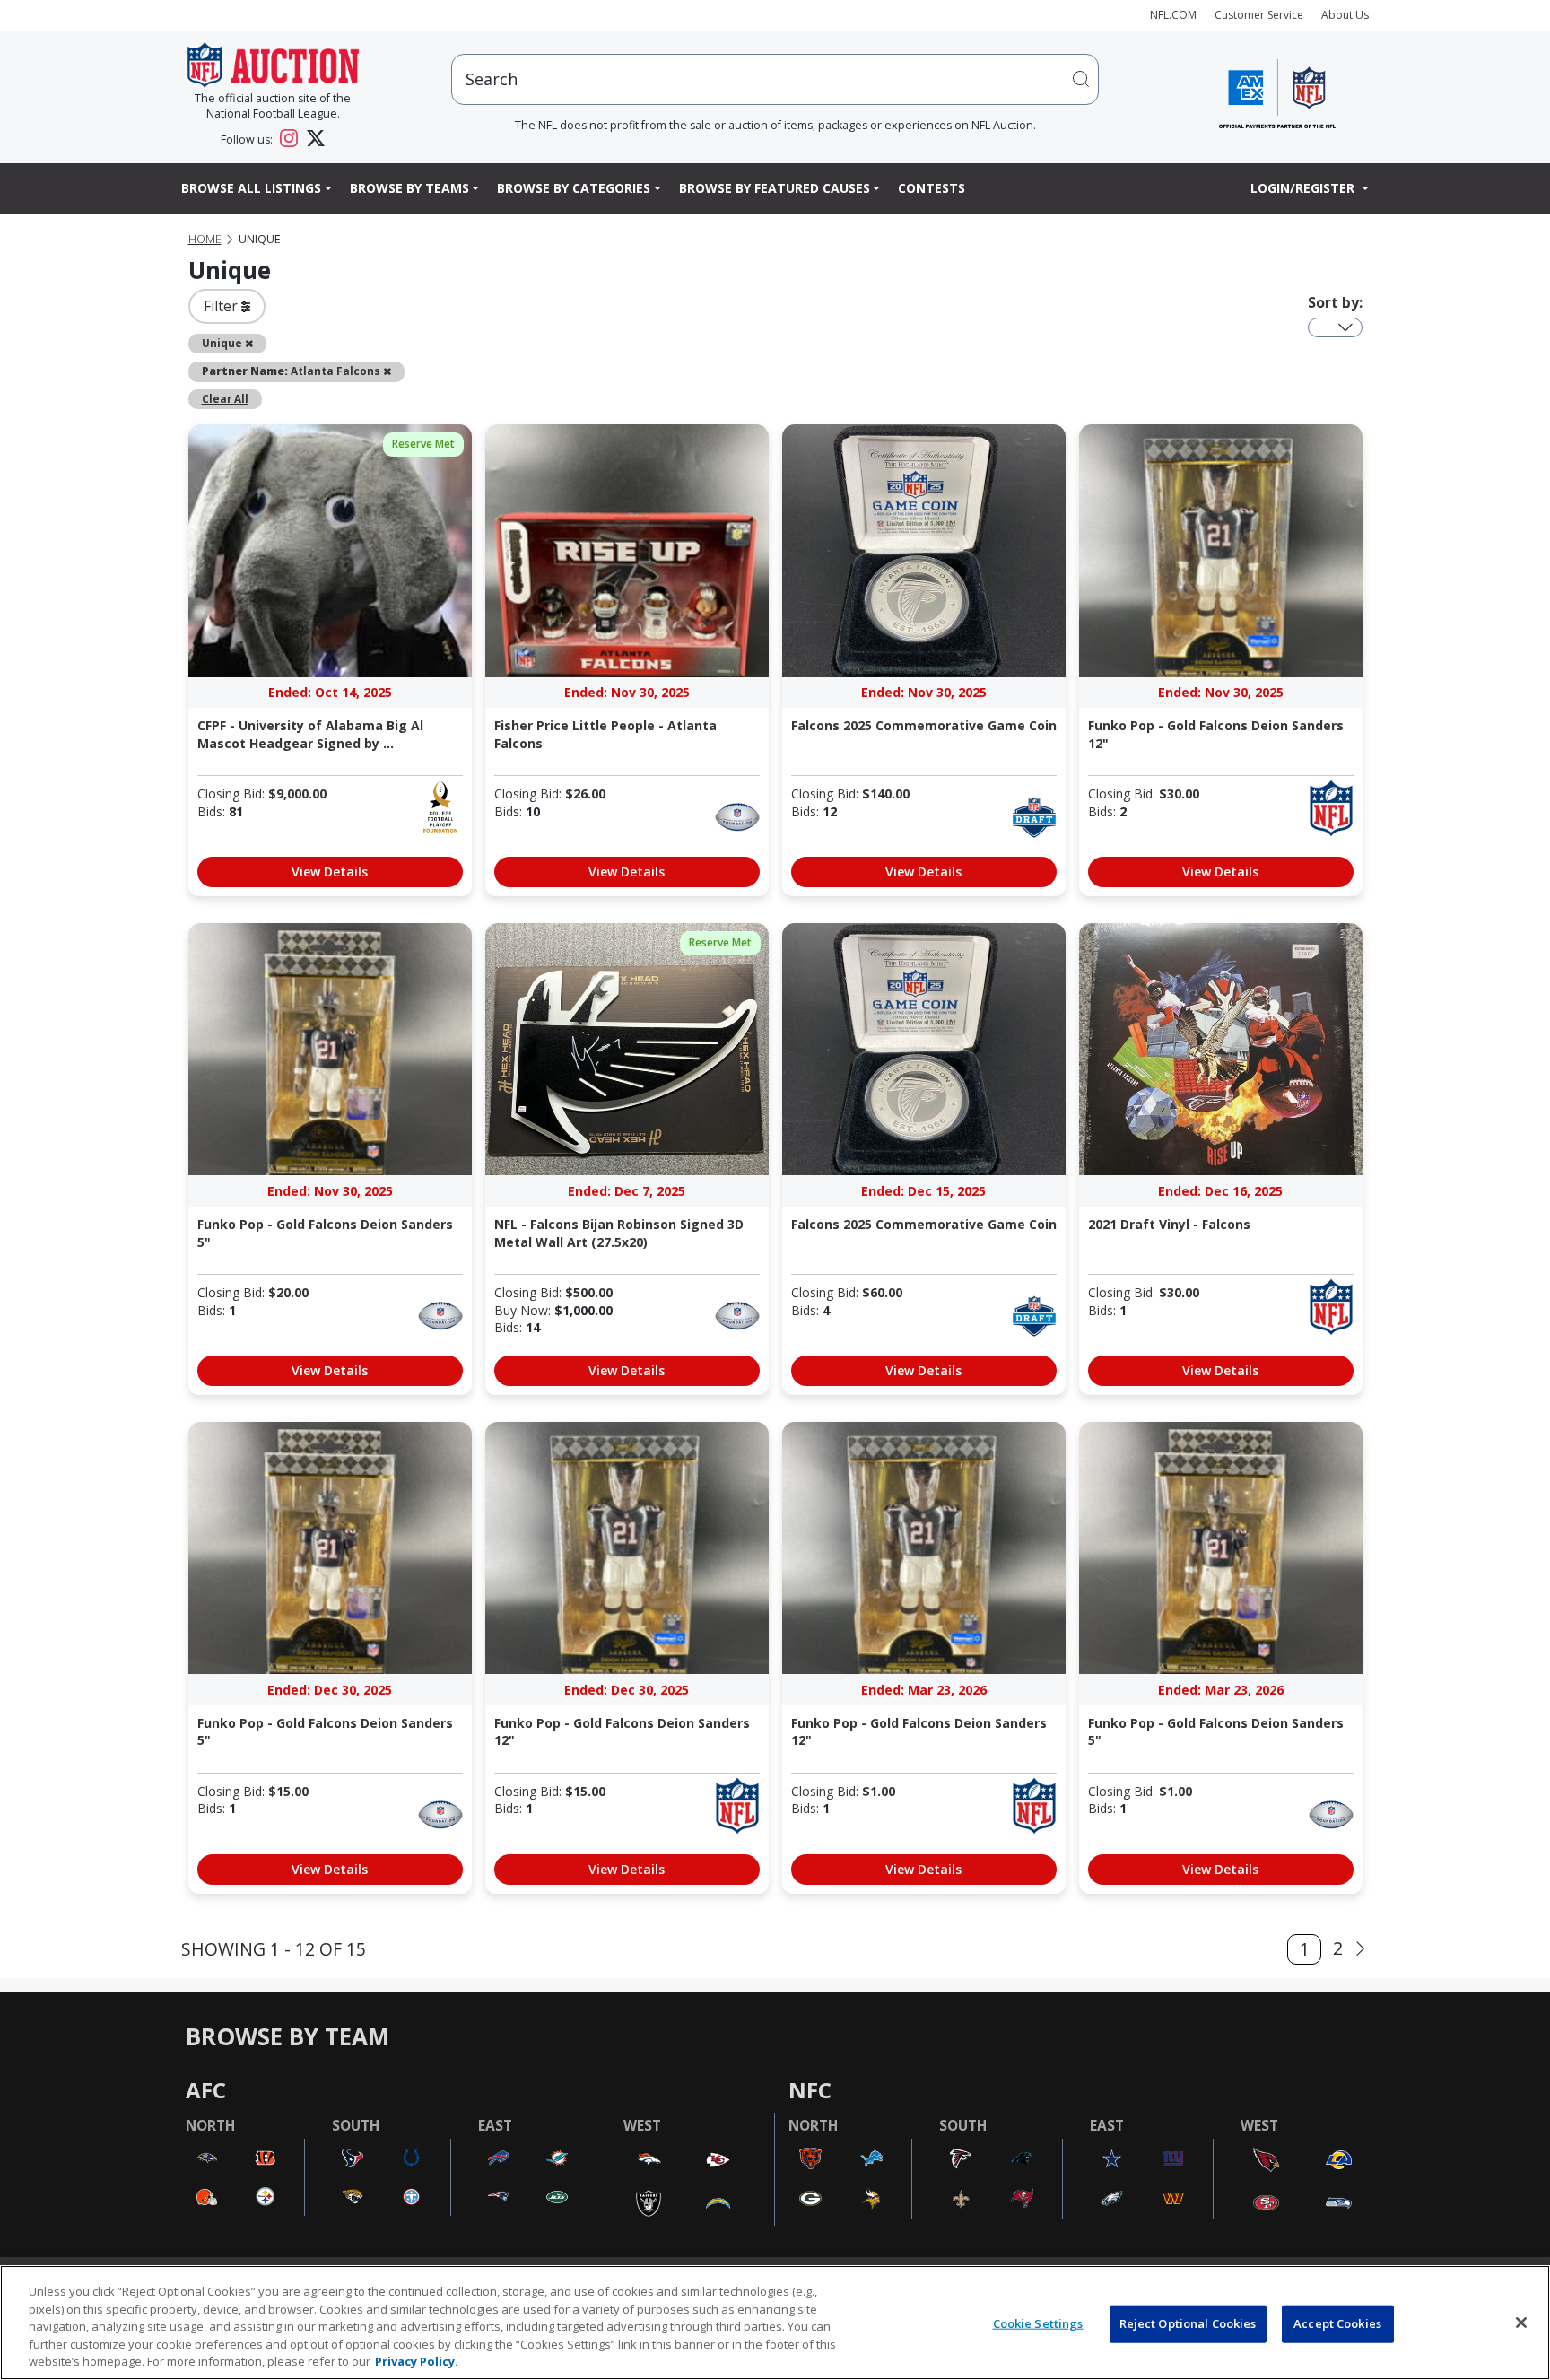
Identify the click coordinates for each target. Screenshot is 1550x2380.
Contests (932, 188)
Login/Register (1304, 188)
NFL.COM (1173, 15)
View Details (330, 872)
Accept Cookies (1337, 2323)
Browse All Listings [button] (251, 188)
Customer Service (1259, 15)
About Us (1345, 15)
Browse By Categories (574, 188)
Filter (222, 306)
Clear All (225, 398)
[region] (775, 2323)
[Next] (1360, 1949)
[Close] (1521, 2323)
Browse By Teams (409, 188)
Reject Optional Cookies (1188, 2323)
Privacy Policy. (417, 2361)
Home (205, 239)
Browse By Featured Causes (775, 188)
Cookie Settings (1038, 2323)
